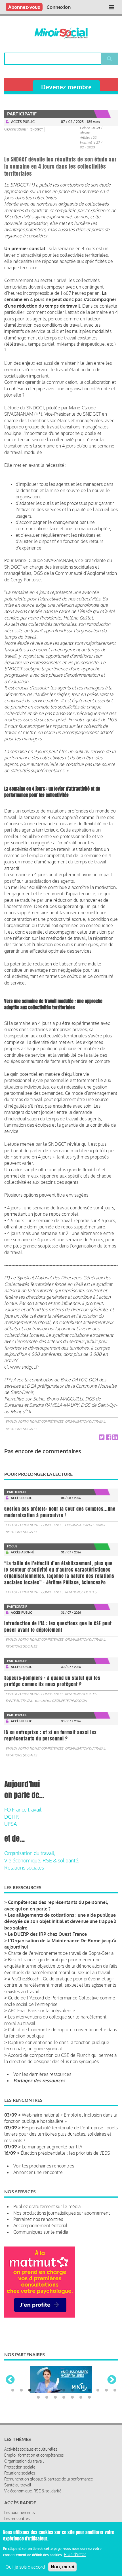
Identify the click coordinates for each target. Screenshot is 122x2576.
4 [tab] (38, 2395)
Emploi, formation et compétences (34, 1421)
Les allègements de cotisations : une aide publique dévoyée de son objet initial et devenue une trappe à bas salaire (60, 1921)
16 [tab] (55, 2402)
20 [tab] (89, 2402)
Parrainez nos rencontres (38, 2219)
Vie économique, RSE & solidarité (33, 2496)
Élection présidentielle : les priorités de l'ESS (65, 2153)
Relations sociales (21, 1429)
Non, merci (62, 2567)
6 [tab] (55, 2395)
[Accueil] (61, 33)
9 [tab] (81, 2395)
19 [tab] (81, 2402)
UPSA (10, 1824)
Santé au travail (19, 1701)
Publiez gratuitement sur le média (47, 2206)
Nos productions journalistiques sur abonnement (62, 2213)
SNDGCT (37, 129)
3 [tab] (30, 2395)
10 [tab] (89, 2395)
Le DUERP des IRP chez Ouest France (47, 1934)
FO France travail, (23, 1810)
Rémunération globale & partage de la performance (49, 2484)
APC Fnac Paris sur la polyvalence (42, 2011)
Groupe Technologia (69, 1701)
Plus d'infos (75, 2554)
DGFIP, (12, 1817)
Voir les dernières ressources (42, 2074)
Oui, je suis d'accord (25, 2567)
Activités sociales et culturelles (31, 2454)
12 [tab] (106, 2395)
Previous (10, 2382)
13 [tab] (115, 2395)
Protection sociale (20, 2472)
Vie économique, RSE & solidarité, (42, 1860)
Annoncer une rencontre (38, 2172)
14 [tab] (38, 2402)
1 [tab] (13, 2395)
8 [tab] (72, 2395)
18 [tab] (72, 2402)
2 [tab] (21, 2395)
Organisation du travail (85, 1421)
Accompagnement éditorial (40, 2225)
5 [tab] (47, 2395)
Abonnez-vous (24, 7)
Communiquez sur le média (41, 2232)
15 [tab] (47, 2402)
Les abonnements (19, 2517)
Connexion (59, 7)
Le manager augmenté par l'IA (52, 2147)
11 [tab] (98, 2395)
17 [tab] (64, 2402)
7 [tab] (64, 2395)
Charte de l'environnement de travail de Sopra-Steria (61, 1953)
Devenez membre (66, 87)
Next (112, 2382)
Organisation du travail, (30, 1853)
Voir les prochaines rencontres (44, 2166)
